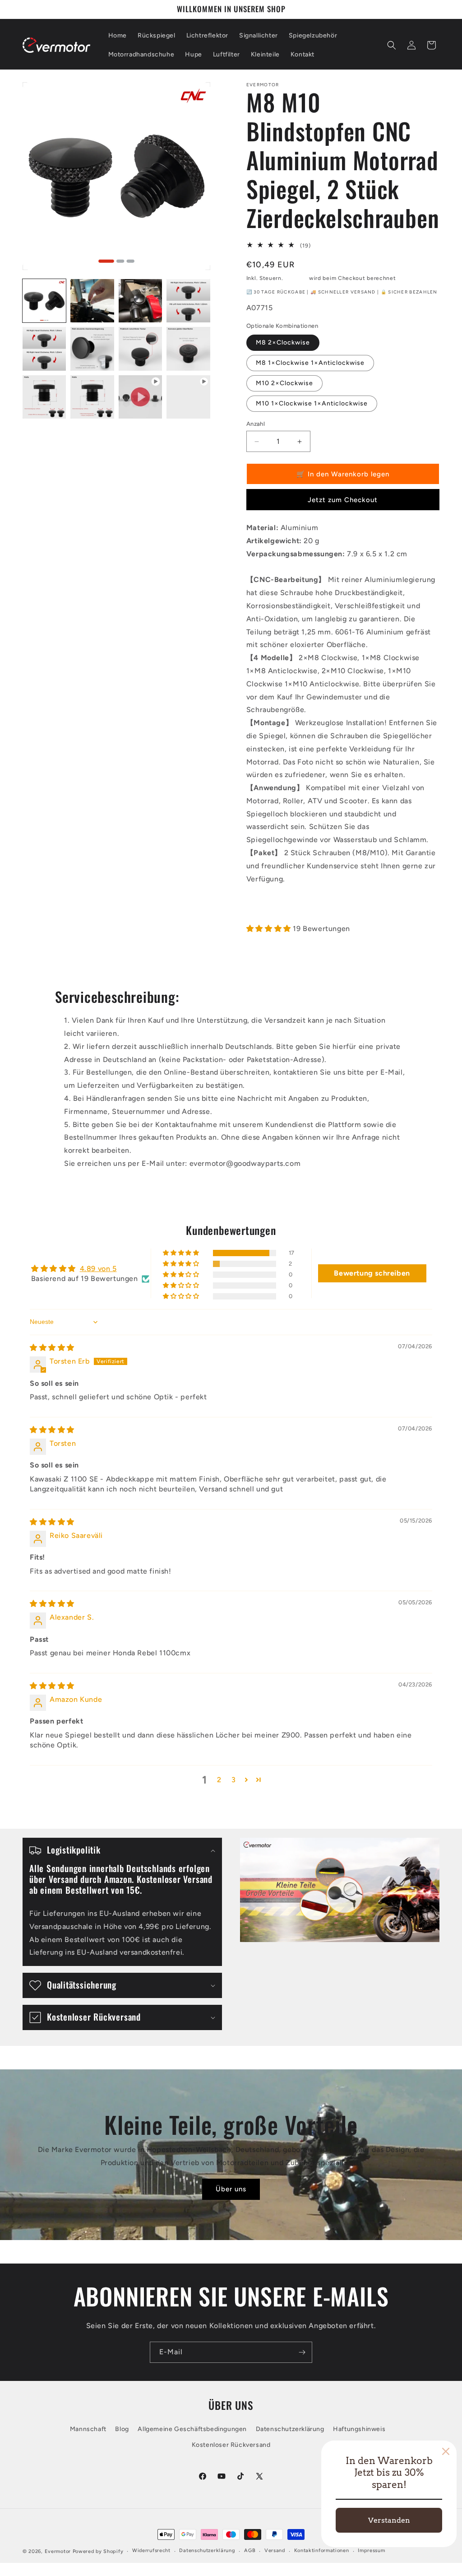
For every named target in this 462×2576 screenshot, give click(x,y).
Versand (296, 278)
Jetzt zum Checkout (343, 500)
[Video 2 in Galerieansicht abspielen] (188, 397)
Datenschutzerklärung (290, 2429)
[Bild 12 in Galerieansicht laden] (44, 397)
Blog (122, 2429)
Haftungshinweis (359, 2429)
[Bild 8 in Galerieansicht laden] (44, 349)
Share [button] (264, 907)
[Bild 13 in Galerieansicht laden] (92, 397)
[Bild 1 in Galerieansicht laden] (44, 301)
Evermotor (58, 2551)
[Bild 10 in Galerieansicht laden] (140, 349)
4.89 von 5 (98, 1269)
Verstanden (389, 2520)
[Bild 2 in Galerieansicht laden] (92, 301)
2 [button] (219, 1780)
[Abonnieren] (302, 2352)
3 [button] (234, 1780)
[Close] (446, 2451)
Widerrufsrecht (151, 2550)
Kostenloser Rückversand (231, 2445)
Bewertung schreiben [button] (372, 1273)
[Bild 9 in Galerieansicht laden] (92, 349)
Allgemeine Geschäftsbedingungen (192, 2429)
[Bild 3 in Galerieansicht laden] (140, 301)
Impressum (371, 2550)
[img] (52, 1348)
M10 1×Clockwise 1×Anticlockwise (312, 403)
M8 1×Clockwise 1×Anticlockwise (310, 363)
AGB (250, 2550)
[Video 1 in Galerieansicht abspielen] (140, 397)
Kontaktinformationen (322, 2550)
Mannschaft (88, 2429)
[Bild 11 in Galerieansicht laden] (188, 349)
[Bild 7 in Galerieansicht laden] (188, 301)
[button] (392, 45)
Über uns (231, 2189)
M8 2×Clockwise (283, 342)
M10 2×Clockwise (284, 383)
